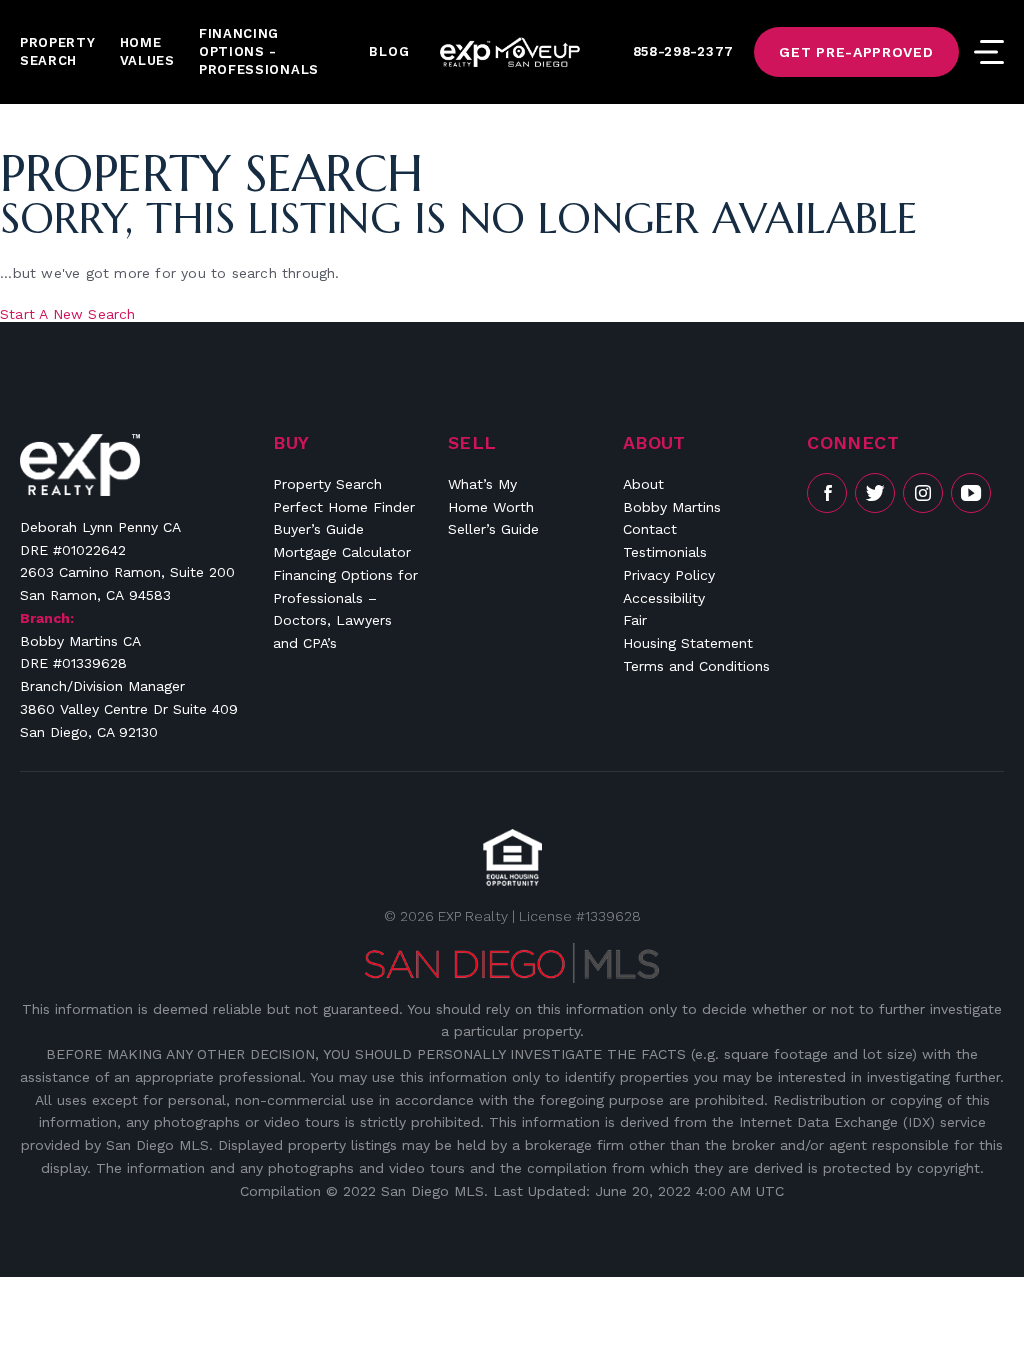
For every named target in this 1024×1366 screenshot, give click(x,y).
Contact (650, 529)
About (643, 484)
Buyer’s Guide (318, 529)
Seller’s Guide (493, 529)
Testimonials (665, 552)
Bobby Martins (672, 507)
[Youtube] (971, 493)
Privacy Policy (669, 575)
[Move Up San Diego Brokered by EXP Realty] (510, 52)
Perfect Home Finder (344, 507)
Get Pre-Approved (856, 52)
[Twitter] (875, 493)
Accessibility (664, 598)
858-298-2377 (683, 51)
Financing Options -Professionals (259, 51)
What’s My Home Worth (491, 495)
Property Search (58, 51)
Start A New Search (68, 314)
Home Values (147, 51)
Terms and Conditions (696, 666)
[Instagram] (923, 493)
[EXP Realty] (80, 465)
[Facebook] (827, 493)
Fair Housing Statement (688, 631)
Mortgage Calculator (342, 552)
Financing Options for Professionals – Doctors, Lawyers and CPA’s (345, 609)
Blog (389, 51)
